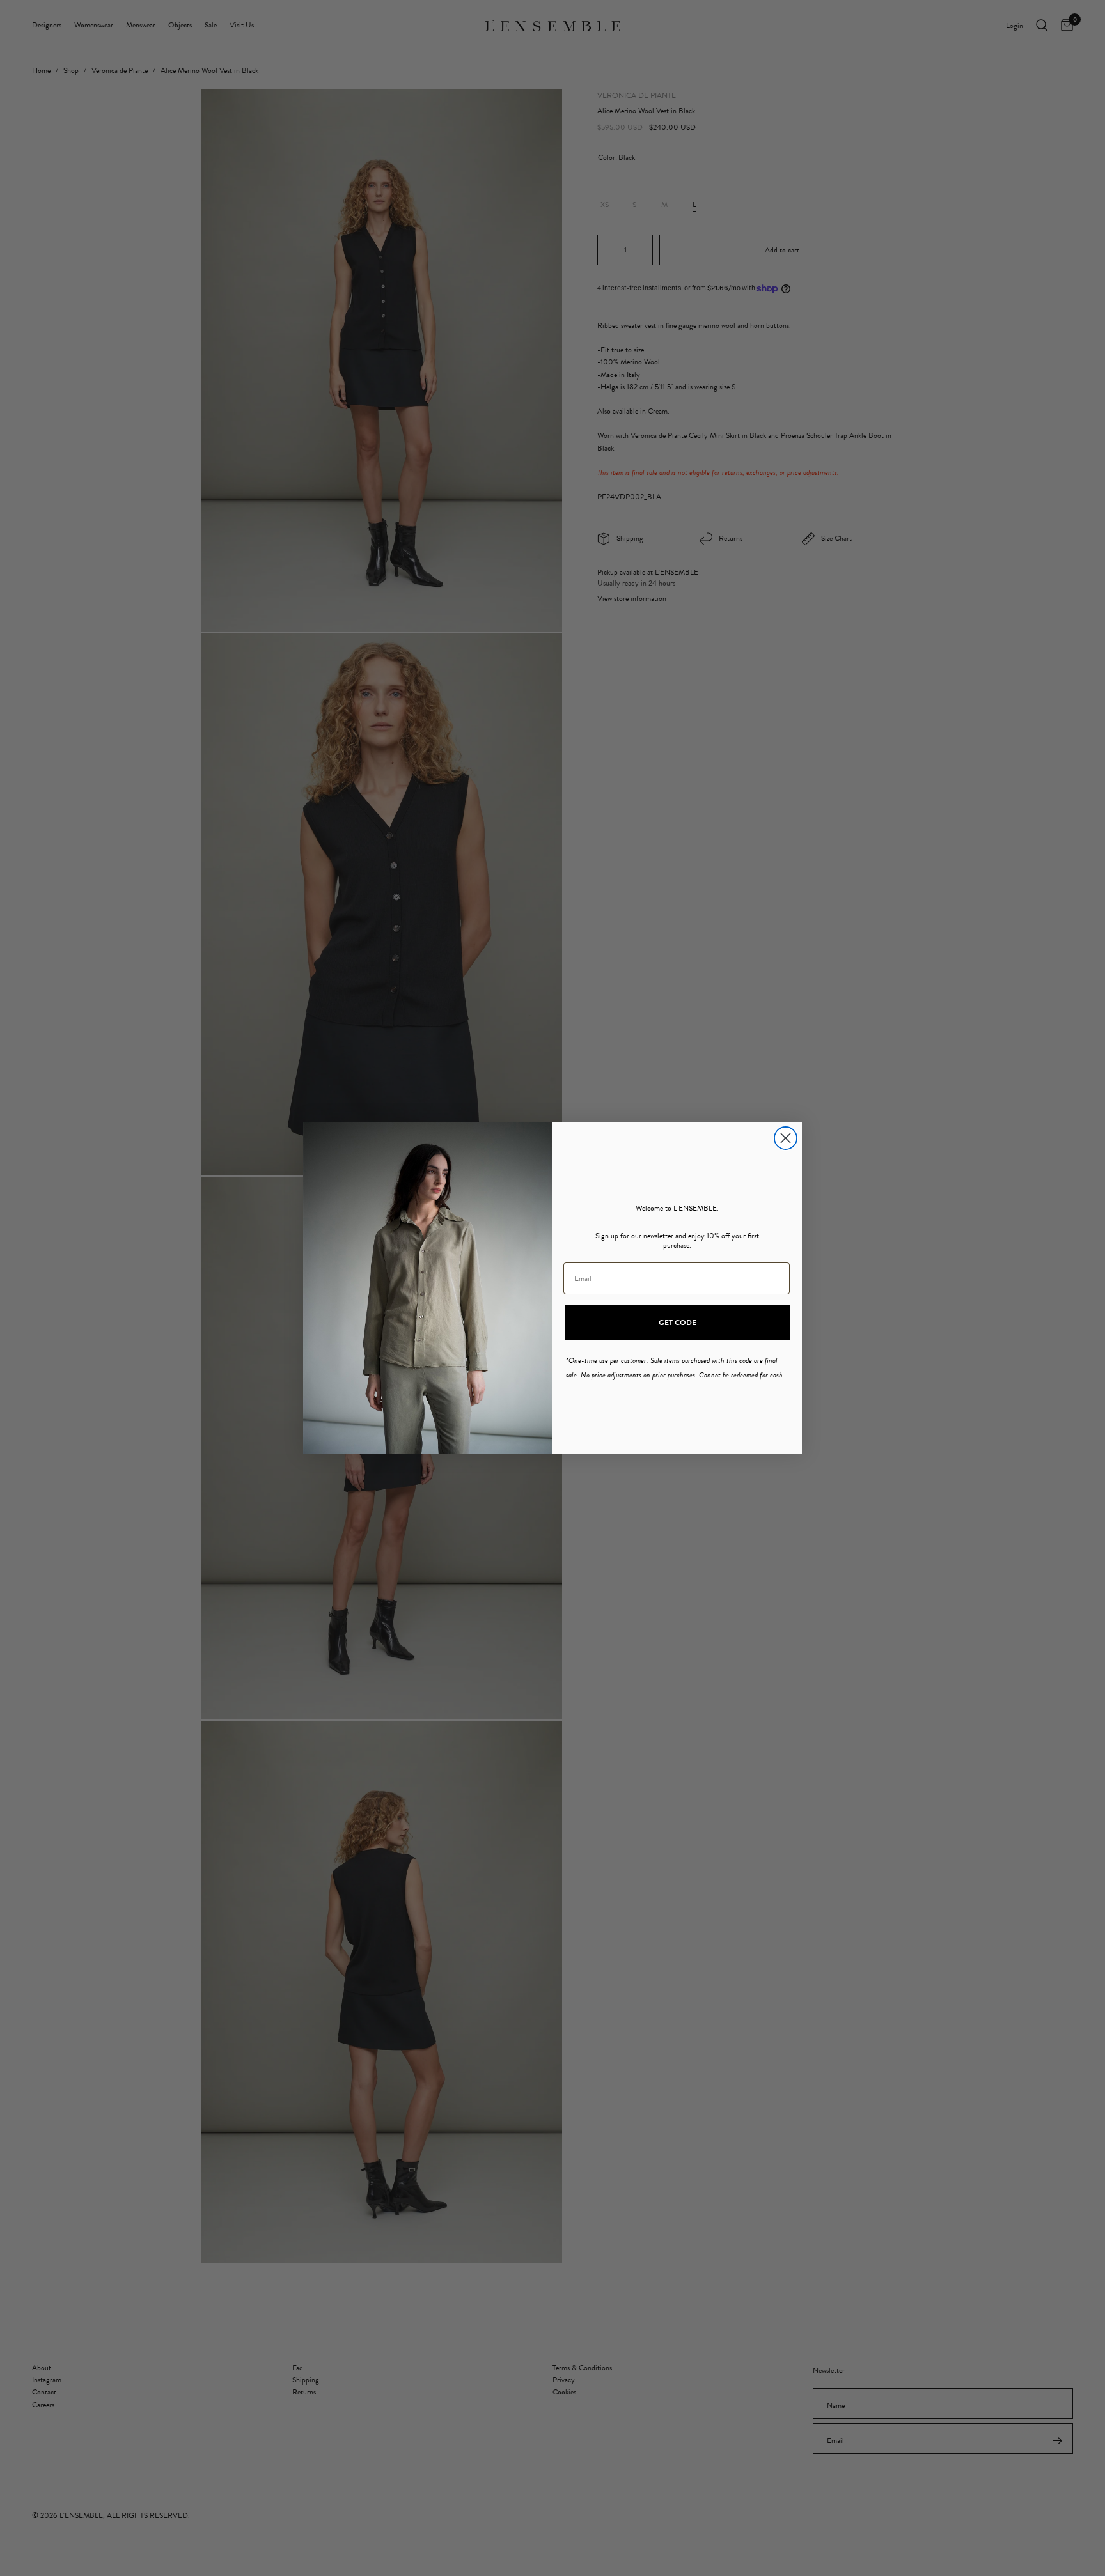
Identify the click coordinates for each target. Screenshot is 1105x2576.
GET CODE (678, 1323)
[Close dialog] (786, 1138)
